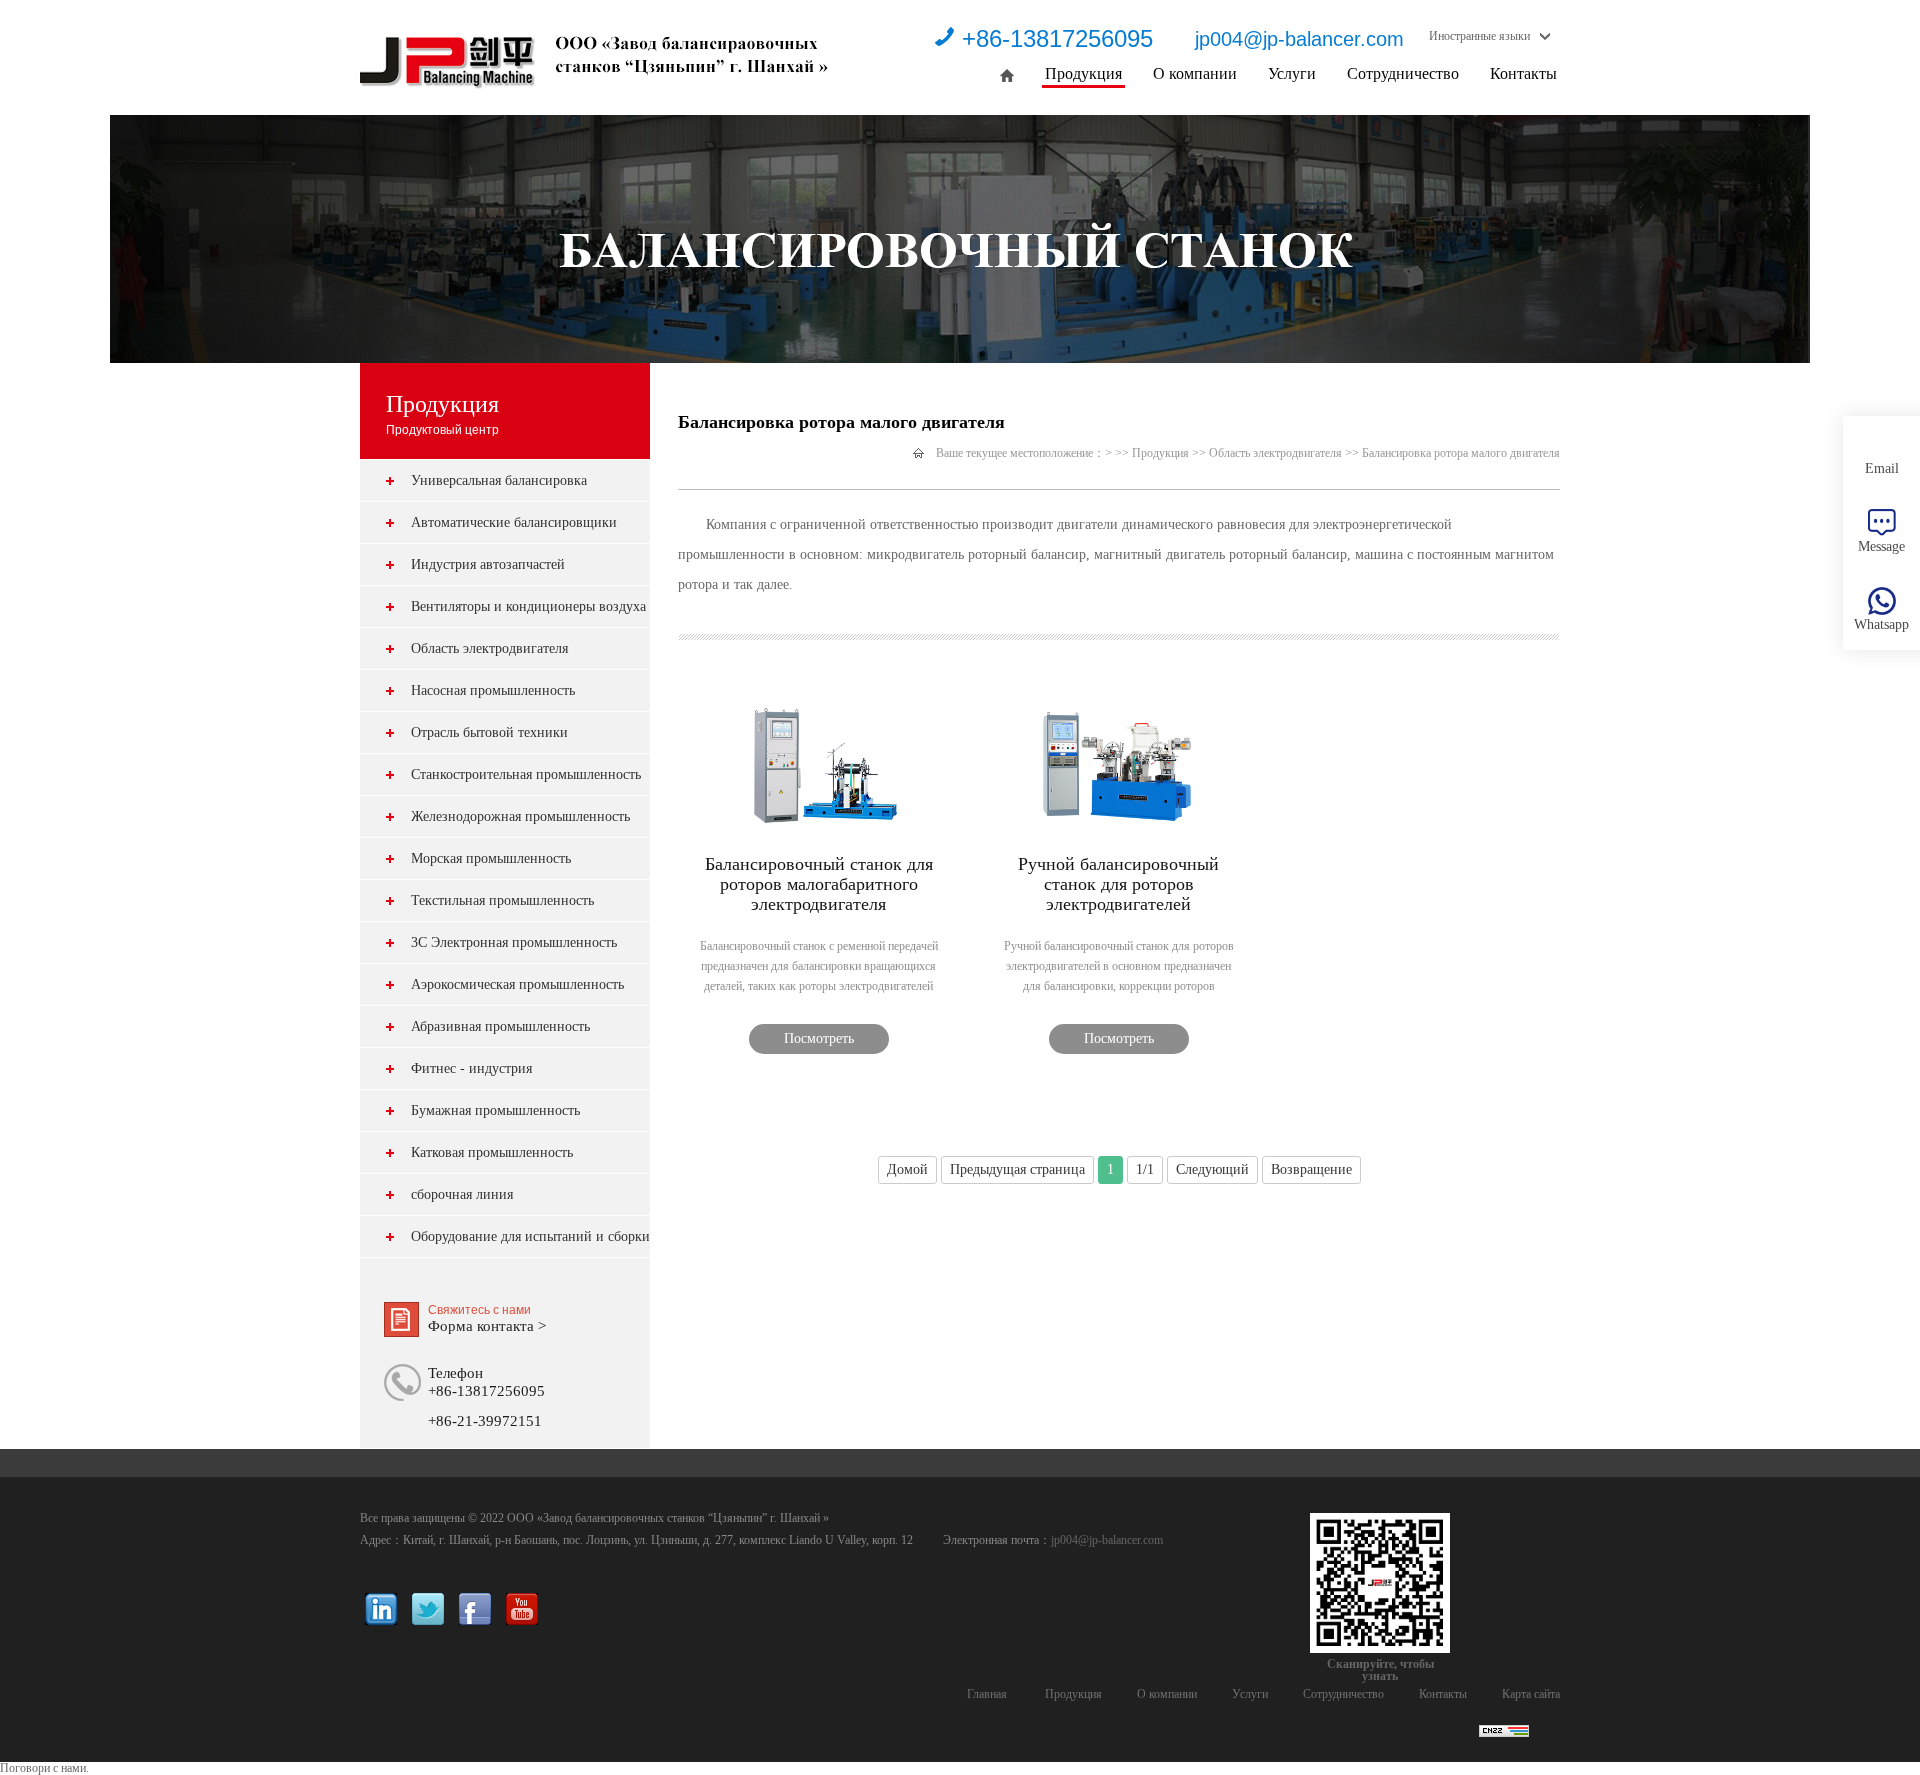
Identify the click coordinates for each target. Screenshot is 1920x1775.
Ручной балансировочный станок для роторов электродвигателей (1118, 884)
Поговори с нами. (44, 1768)
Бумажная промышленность (495, 1110)
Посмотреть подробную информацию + (819, 1042)
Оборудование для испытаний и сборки (530, 1236)
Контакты (1523, 73)
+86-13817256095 (1057, 38)
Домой (907, 1169)
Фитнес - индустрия (471, 1068)
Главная (987, 1694)
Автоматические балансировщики (514, 522)
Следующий (1212, 1169)
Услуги (1292, 73)
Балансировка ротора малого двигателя (1461, 453)
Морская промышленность (491, 858)
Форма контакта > (487, 1326)
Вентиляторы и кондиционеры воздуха (528, 606)
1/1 (1145, 1169)
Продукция (1083, 73)
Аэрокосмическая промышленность (517, 984)
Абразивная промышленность (500, 1026)
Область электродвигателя (489, 648)
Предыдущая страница (1017, 1169)
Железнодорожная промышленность (520, 816)
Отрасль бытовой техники (489, 732)
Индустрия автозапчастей (488, 564)
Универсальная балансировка (499, 480)
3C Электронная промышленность (514, 942)
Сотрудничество (1403, 73)
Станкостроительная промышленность (526, 774)
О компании (1195, 73)
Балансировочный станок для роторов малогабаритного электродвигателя (819, 884)
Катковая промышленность (492, 1152)
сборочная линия (462, 1194)
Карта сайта (1531, 1694)
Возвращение (1311, 1169)
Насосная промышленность (493, 690)
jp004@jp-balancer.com (1299, 39)
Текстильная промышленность (502, 900)
